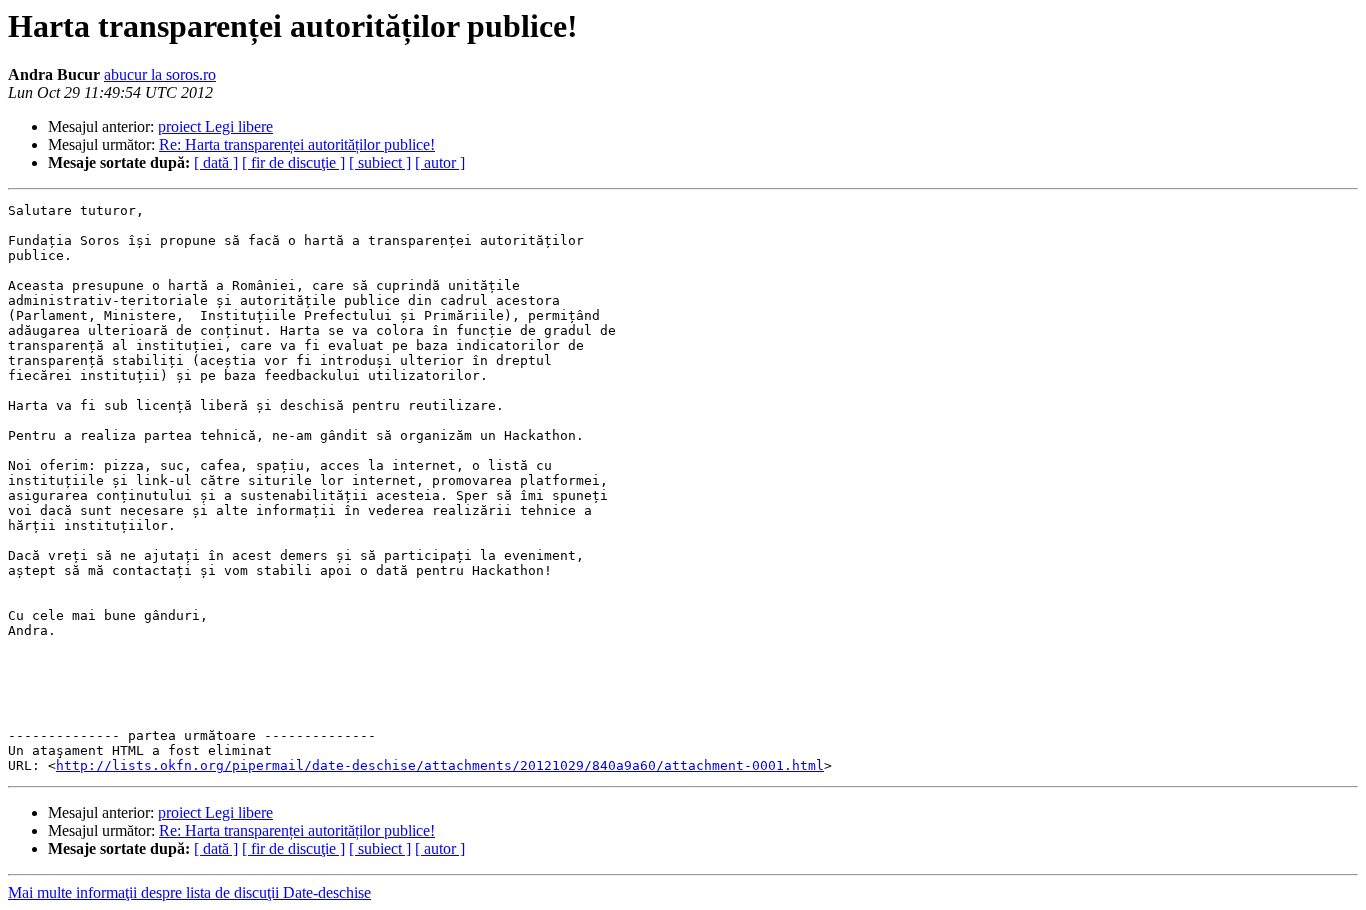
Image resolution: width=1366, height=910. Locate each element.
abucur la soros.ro (160, 74)
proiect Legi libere (215, 126)
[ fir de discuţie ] (293, 162)
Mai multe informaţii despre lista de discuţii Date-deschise (189, 892)
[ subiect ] (380, 162)
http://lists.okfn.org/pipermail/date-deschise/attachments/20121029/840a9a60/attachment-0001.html (440, 765)
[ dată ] (216, 162)
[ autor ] (440, 162)
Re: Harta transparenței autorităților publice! (297, 144)
